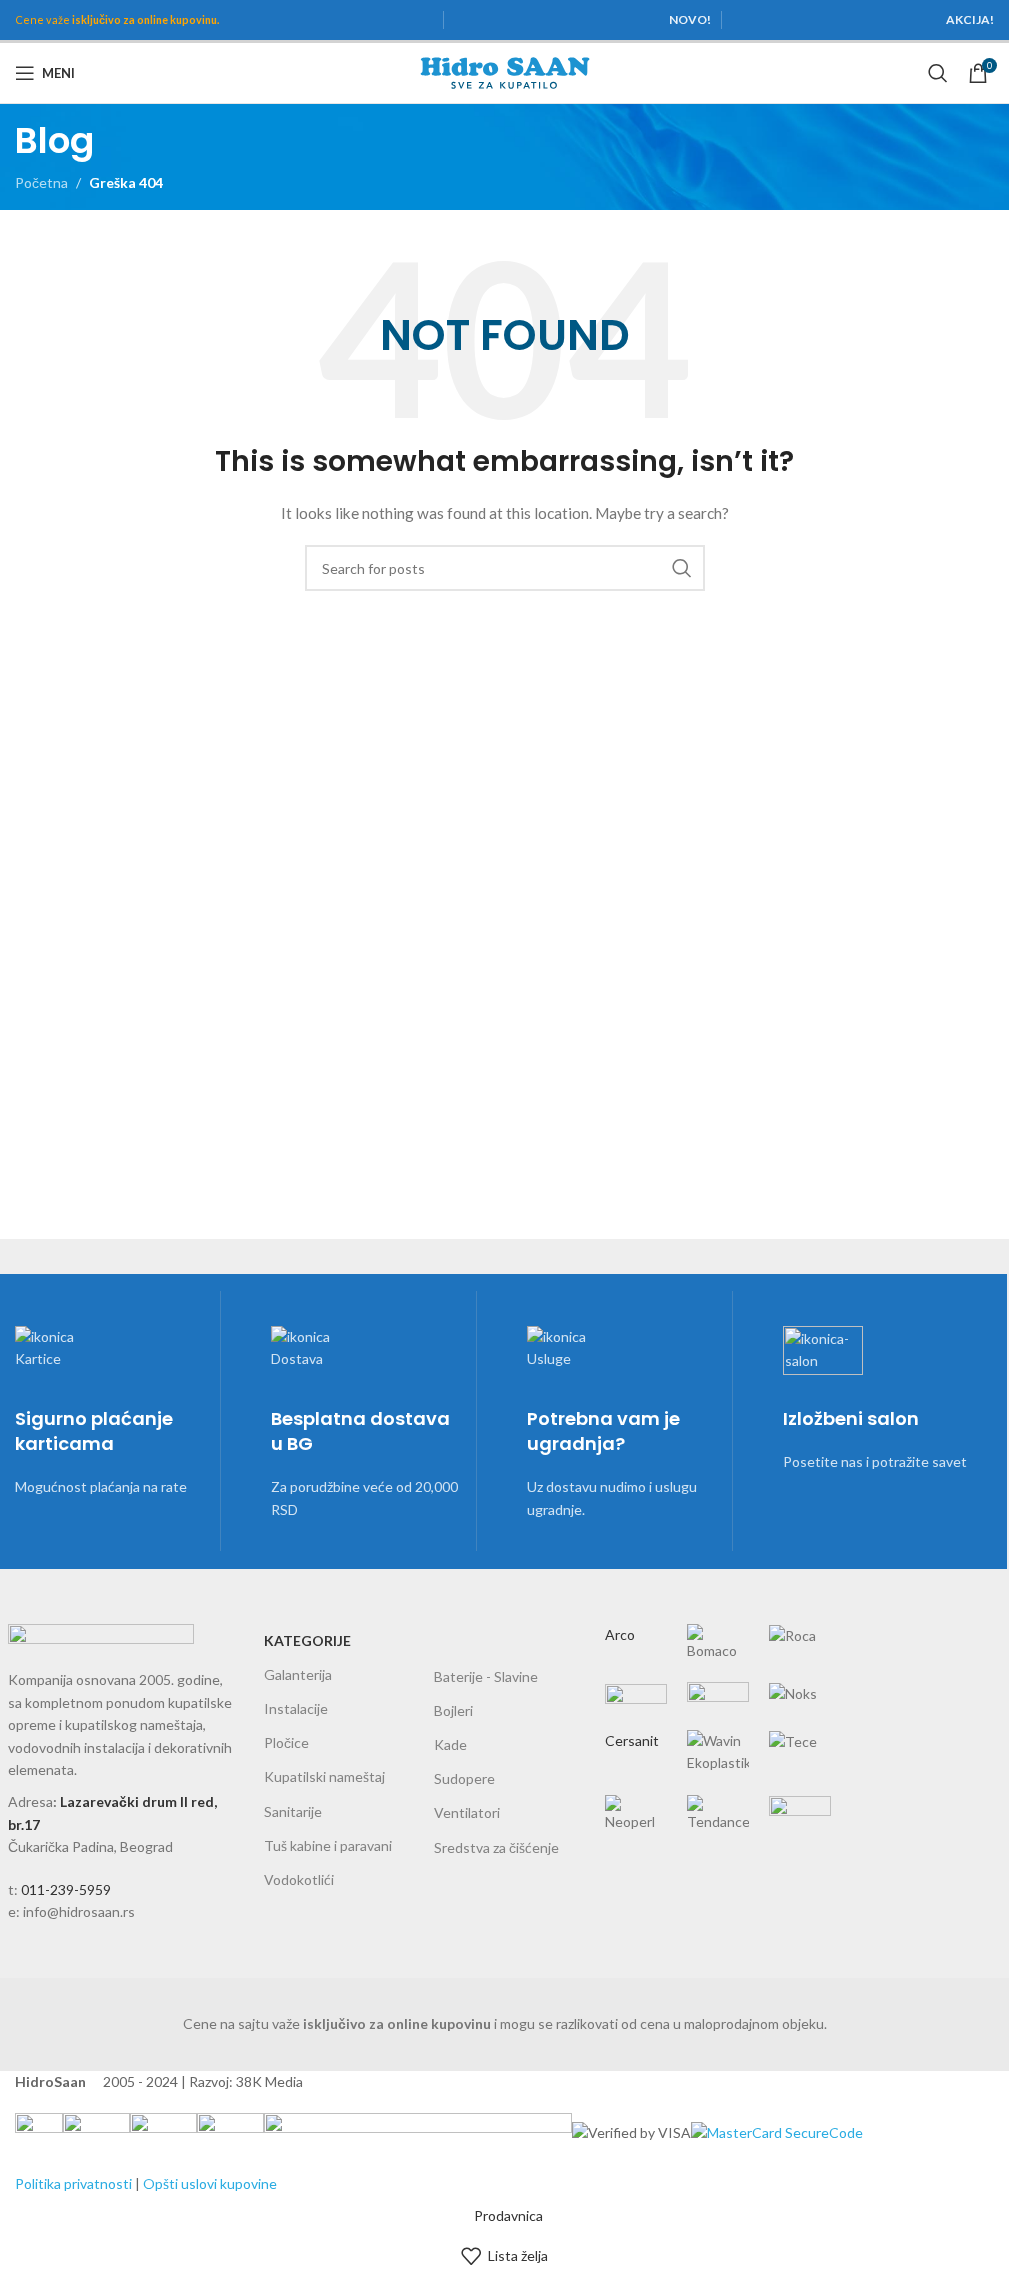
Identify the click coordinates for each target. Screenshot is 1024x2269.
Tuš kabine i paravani (328, 1845)
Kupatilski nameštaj (324, 1776)
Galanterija (298, 1674)
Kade (450, 1744)
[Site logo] (505, 71)
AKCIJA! (970, 19)
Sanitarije (293, 1811)
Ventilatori (467, 1812)
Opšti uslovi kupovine (210, 2183)
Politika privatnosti (73, 2183)
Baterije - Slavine (486, 1676)
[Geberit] (718, 1711)
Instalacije (296, 1708)
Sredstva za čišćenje (496, 1847)
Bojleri (453, 1710)
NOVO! (690, 19)
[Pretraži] (938, 73)
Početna (41, 182)
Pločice (286, 1742)
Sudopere (464, 1778)
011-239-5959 (66, 1889)
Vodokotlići (299, 1879)
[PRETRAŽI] (682, 568)
